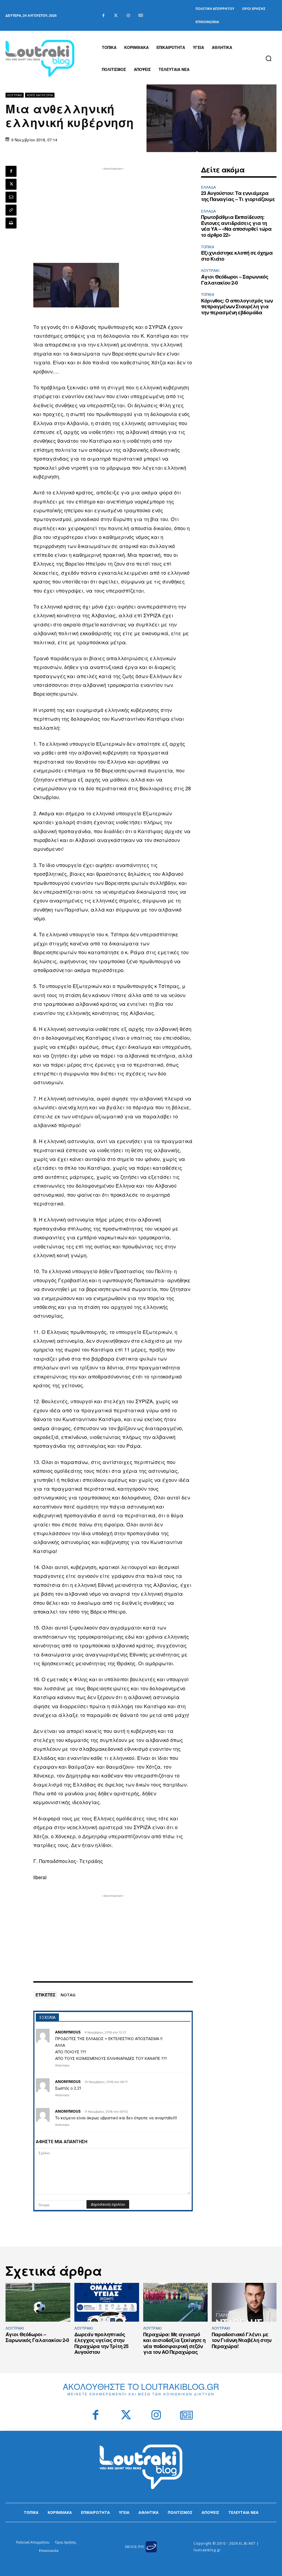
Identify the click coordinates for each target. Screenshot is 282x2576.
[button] (269, 58)
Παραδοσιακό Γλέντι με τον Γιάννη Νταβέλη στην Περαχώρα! (242, 2340)
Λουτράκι (15, 95)
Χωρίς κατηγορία (40, 95)
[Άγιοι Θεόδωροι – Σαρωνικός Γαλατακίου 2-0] (38, 2302)
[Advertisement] (113, 210)
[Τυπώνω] (11, 223)
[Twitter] (116, 16)
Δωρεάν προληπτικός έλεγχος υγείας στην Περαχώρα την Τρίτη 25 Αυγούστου (101, 2343)
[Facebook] (103, 16)
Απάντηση (62, 2065)
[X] (11, 184)
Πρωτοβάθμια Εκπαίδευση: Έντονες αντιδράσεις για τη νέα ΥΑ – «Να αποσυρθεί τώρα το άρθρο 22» (236, 226)
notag (68, 1995)
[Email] (11, 197)
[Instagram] (128, 16)
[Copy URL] (11, 210)
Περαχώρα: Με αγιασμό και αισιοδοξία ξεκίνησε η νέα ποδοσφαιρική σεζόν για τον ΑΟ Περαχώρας (174, 2343)
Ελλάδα (208, 187)
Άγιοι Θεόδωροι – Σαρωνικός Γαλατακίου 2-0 (235, 280)
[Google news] (141, 16)
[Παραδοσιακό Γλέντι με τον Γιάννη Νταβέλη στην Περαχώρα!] (244, 2302)
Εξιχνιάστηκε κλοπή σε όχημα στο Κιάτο (237, 256)
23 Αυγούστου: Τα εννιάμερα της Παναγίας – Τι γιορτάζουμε (238, 196)
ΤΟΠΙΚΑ (208, 247)
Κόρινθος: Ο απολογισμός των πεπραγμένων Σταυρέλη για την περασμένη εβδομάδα (237, 306)
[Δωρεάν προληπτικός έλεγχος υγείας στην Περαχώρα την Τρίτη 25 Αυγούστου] (107, 2302)
